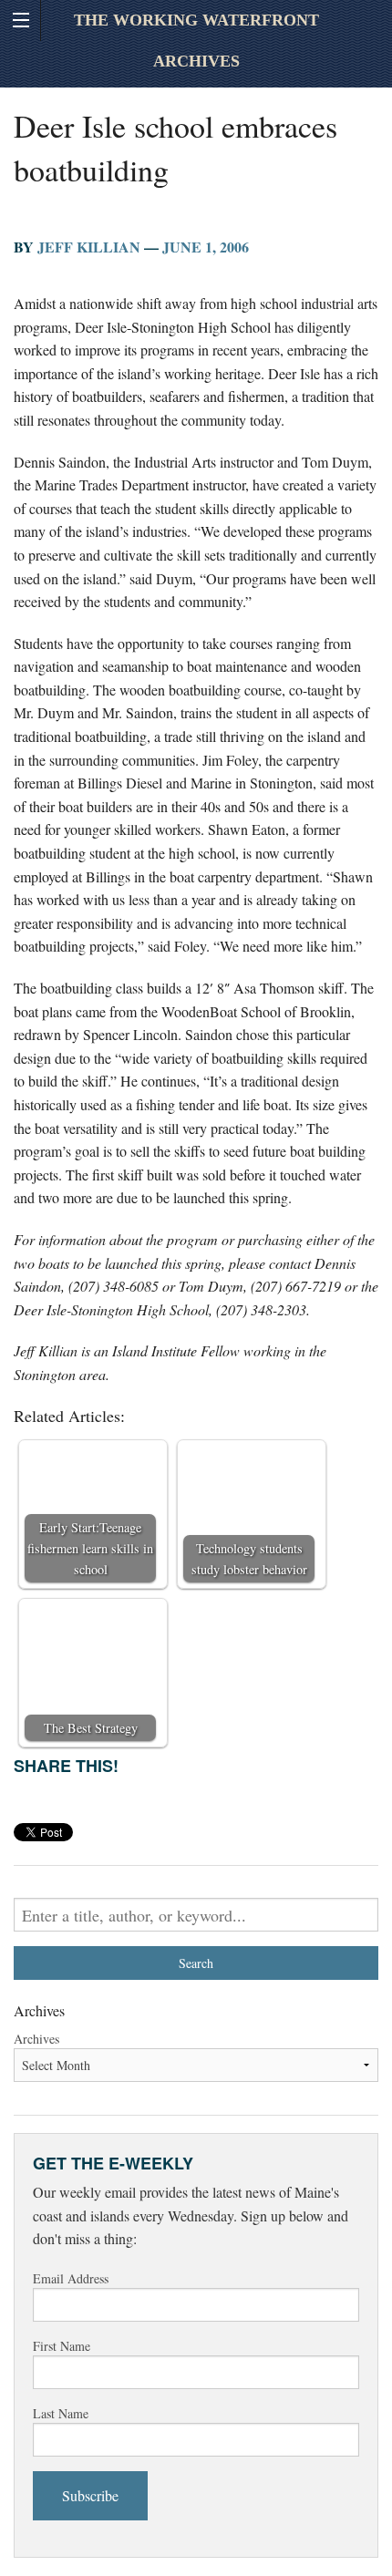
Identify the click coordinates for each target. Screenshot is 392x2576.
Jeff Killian (89, 247)
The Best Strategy (91, 1728)
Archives (36, 2039)
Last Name (61, 2413)
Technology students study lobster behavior (249, 1559)
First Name (62, 2346)
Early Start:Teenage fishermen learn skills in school (90, 1548)
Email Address (71, 2278)
